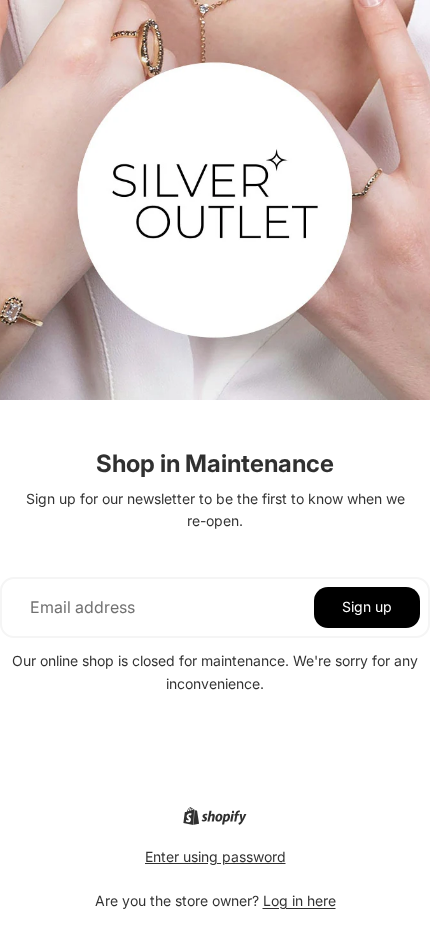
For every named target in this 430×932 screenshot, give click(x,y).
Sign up (367, 606)
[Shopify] (214, 816)
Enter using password (215, 856)
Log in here (299, 900)
